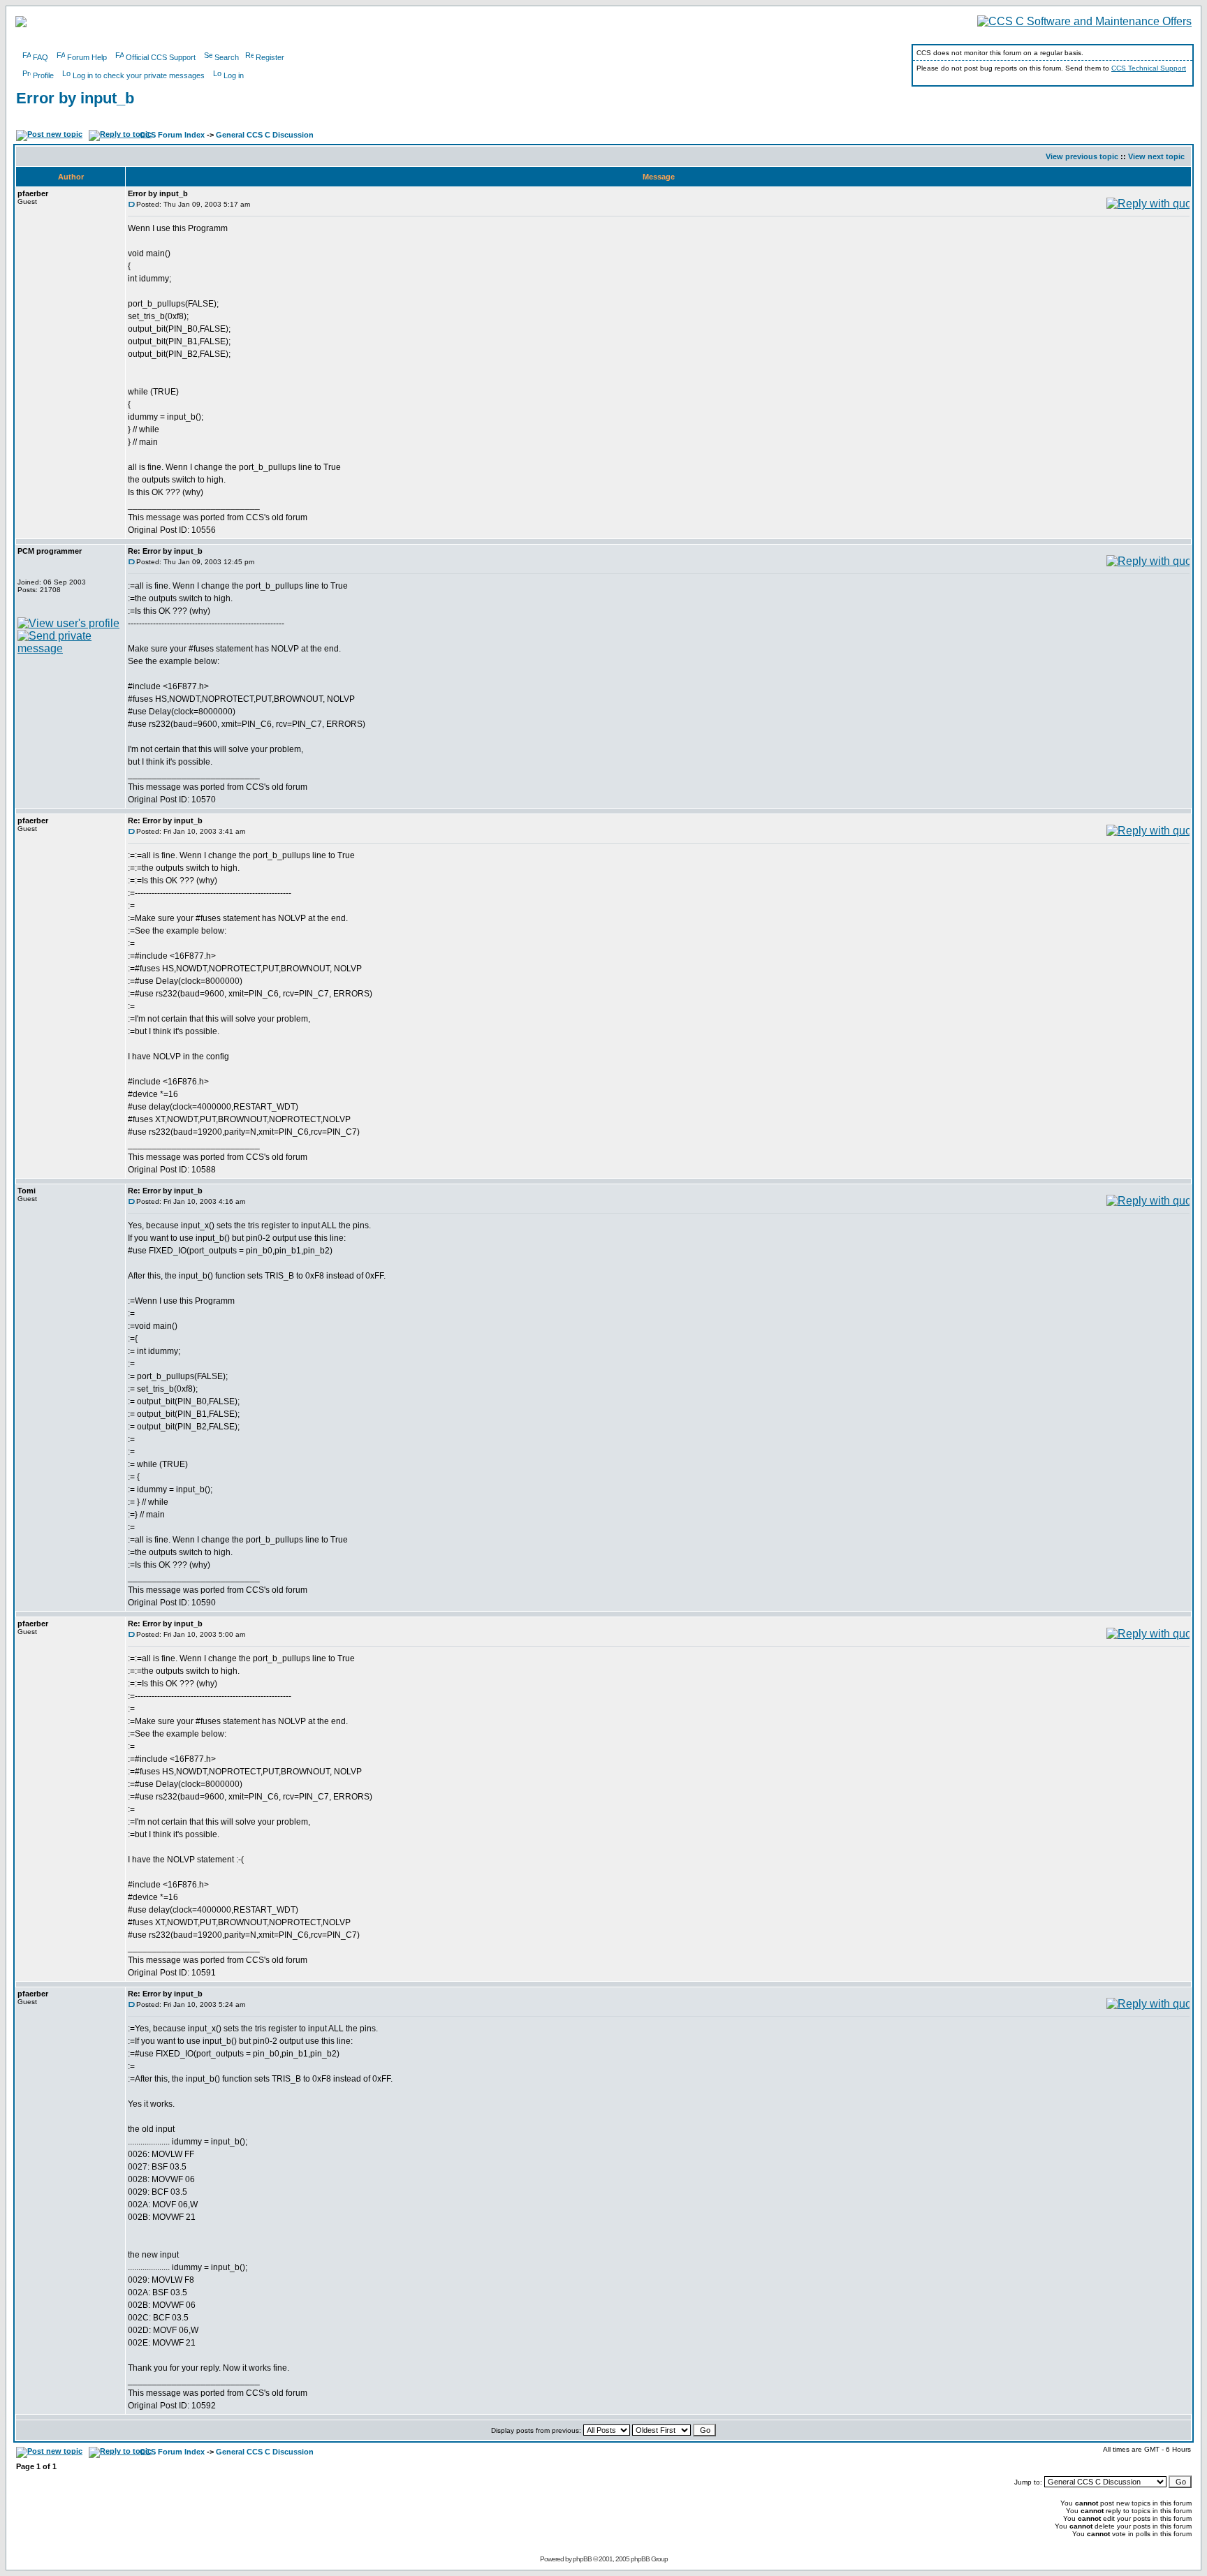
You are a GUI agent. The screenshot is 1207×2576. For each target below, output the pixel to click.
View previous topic (1082, 156)
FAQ (41, 57)
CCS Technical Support (1149, 68)
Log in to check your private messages (139, 75)
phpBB (582, 2559)
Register (270, 57)
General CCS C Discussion (265, 135)
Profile (43, 75)
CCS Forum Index (172, 135)
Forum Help (87, 57)
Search (227, 57)
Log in (234, 75)
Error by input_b (75, 98)
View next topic (1156, 156)
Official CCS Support (161, 57)
